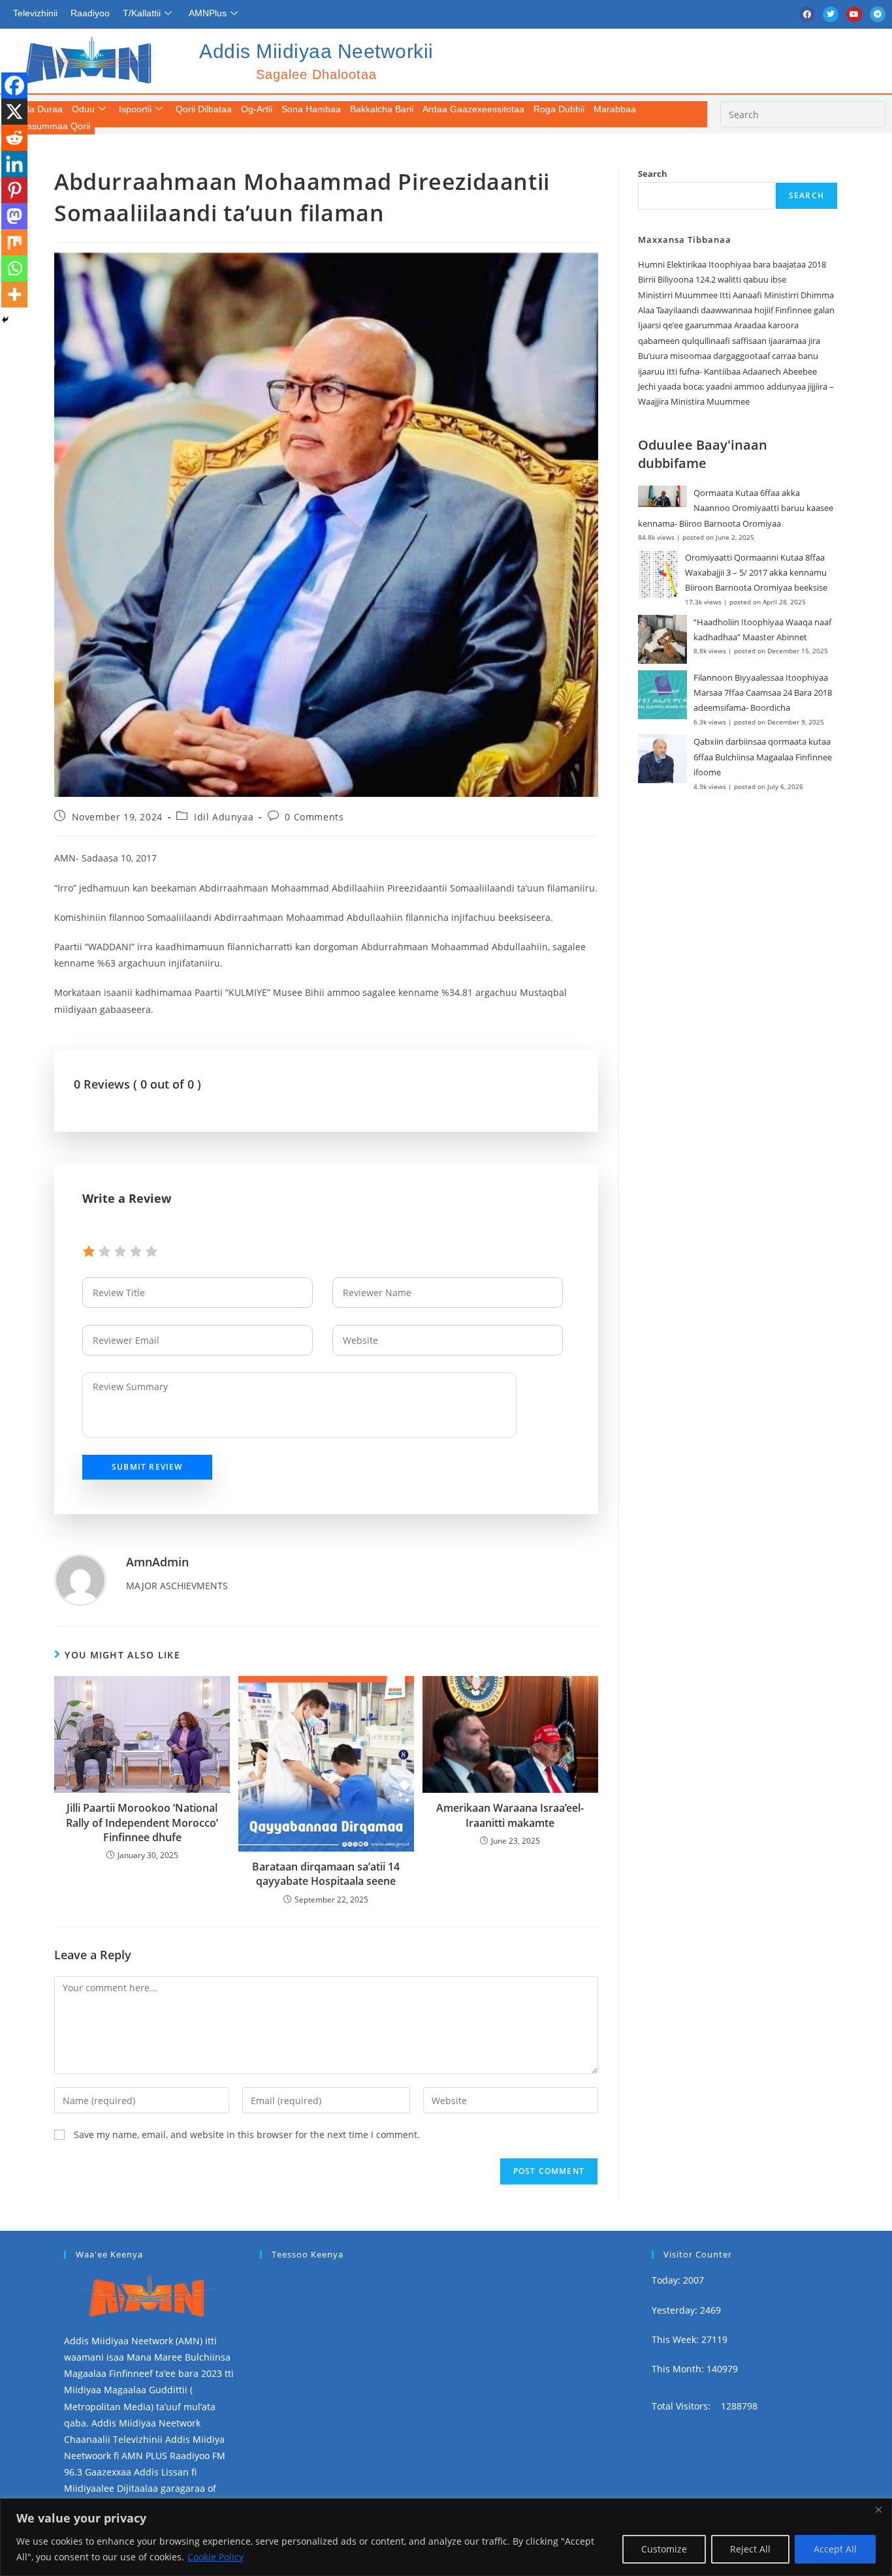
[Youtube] (854, 14)
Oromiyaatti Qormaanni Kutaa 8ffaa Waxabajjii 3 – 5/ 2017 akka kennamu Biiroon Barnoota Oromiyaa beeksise (756, 573)
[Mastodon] (14, 216)
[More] (14, 294)
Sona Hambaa (311, 109)
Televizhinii (35, 13)
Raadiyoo (90, 13)
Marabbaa (615, 109)
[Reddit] (14, 138)
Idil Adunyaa (224, 817)
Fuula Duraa (37, 109)
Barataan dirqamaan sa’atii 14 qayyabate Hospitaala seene (326, 1874)
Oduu (83, 109)
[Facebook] (807, 14)
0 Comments (314, 817)
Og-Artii (257, 109)
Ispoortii (135, 109)
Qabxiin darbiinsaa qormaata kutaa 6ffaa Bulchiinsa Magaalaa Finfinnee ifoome (763, 757)
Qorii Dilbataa (204, 109)
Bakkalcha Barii (382, 109)
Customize (664, 2549)
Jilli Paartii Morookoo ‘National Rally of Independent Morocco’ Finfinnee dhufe (142, 1823)
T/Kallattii (142, 13)
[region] (446, 2537)
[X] (14, 112)
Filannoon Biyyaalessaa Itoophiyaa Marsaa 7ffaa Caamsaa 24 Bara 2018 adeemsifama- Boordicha (763, 693)
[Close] (878, 2509)
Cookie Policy (215, 2557)
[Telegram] (878, 14)
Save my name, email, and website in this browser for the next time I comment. (247, 2134)
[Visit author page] (80, 1579)
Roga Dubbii (559, 109)
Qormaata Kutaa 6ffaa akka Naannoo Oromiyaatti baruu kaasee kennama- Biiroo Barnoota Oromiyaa (736, 508)
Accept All (835, 2549)
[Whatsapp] (14, 268)
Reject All (750, 2549)
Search (653, 174)
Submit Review (147, 1467)
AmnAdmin (157, 1562)
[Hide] (5, 320)
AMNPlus (208, 13)
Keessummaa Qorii (51, 126)
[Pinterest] (14, 190)
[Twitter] (831, 14)
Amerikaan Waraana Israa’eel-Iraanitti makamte (510, 1815)
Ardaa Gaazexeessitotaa (473, 109)
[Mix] (14, 242)
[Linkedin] (14, 164)
